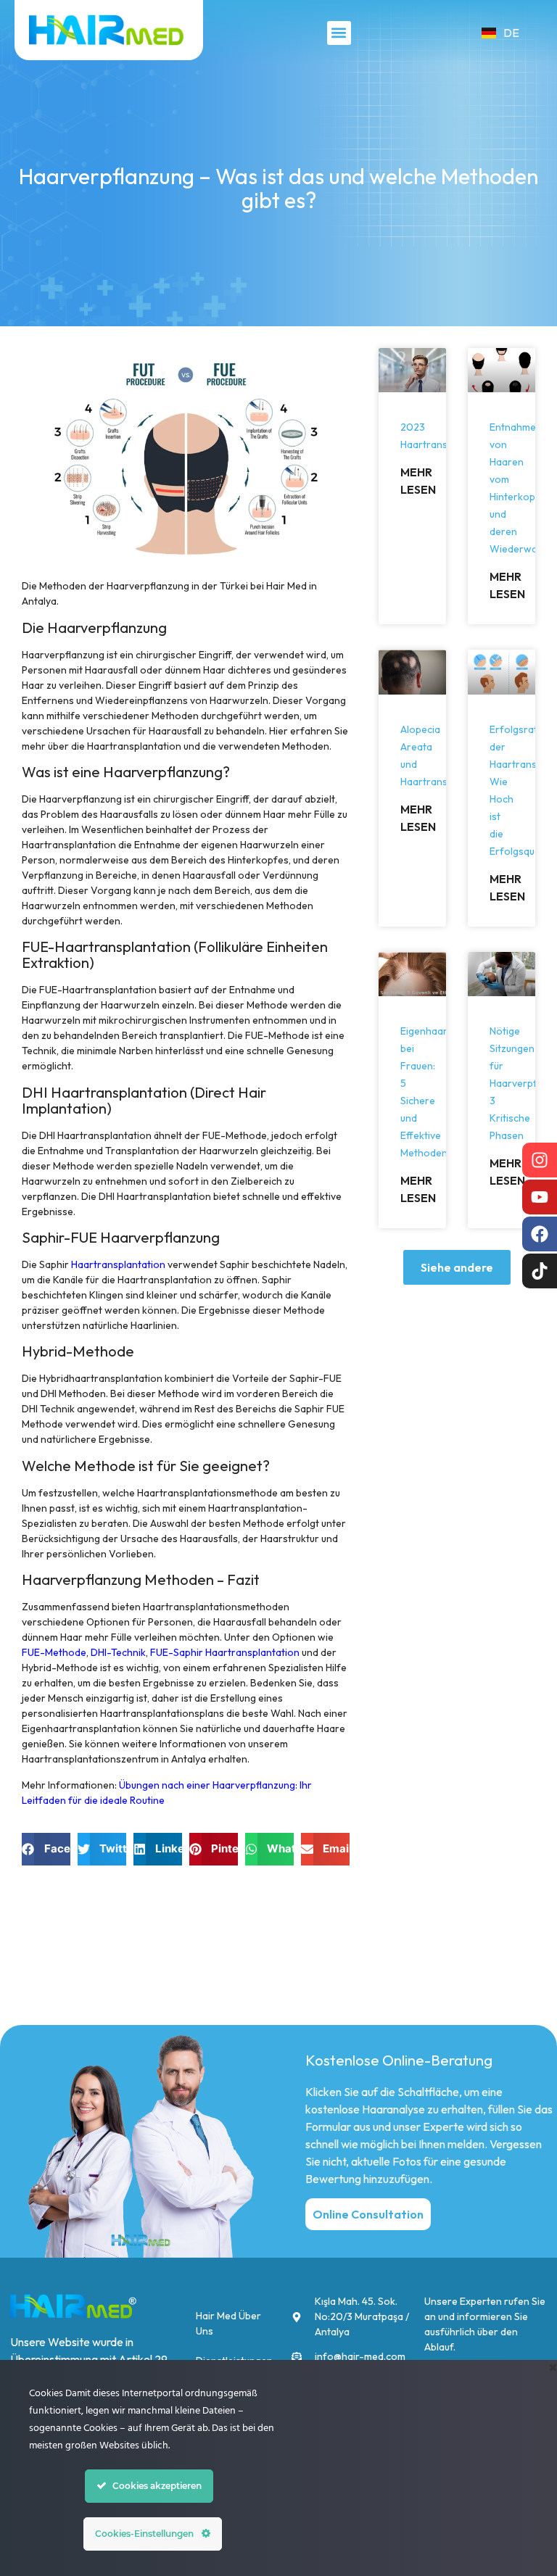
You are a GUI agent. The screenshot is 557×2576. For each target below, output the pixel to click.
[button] (339, 33)
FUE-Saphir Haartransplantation (225, 1652)
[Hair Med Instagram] (540, 1160)
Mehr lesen (418, 481)
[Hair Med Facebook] (540, 1234)
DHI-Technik (118, 1652)
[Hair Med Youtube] (540, 1197)
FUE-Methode (54, 1652)
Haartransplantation (118, 1264)
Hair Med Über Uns (228, 2323)
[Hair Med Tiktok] (540, 1271)
